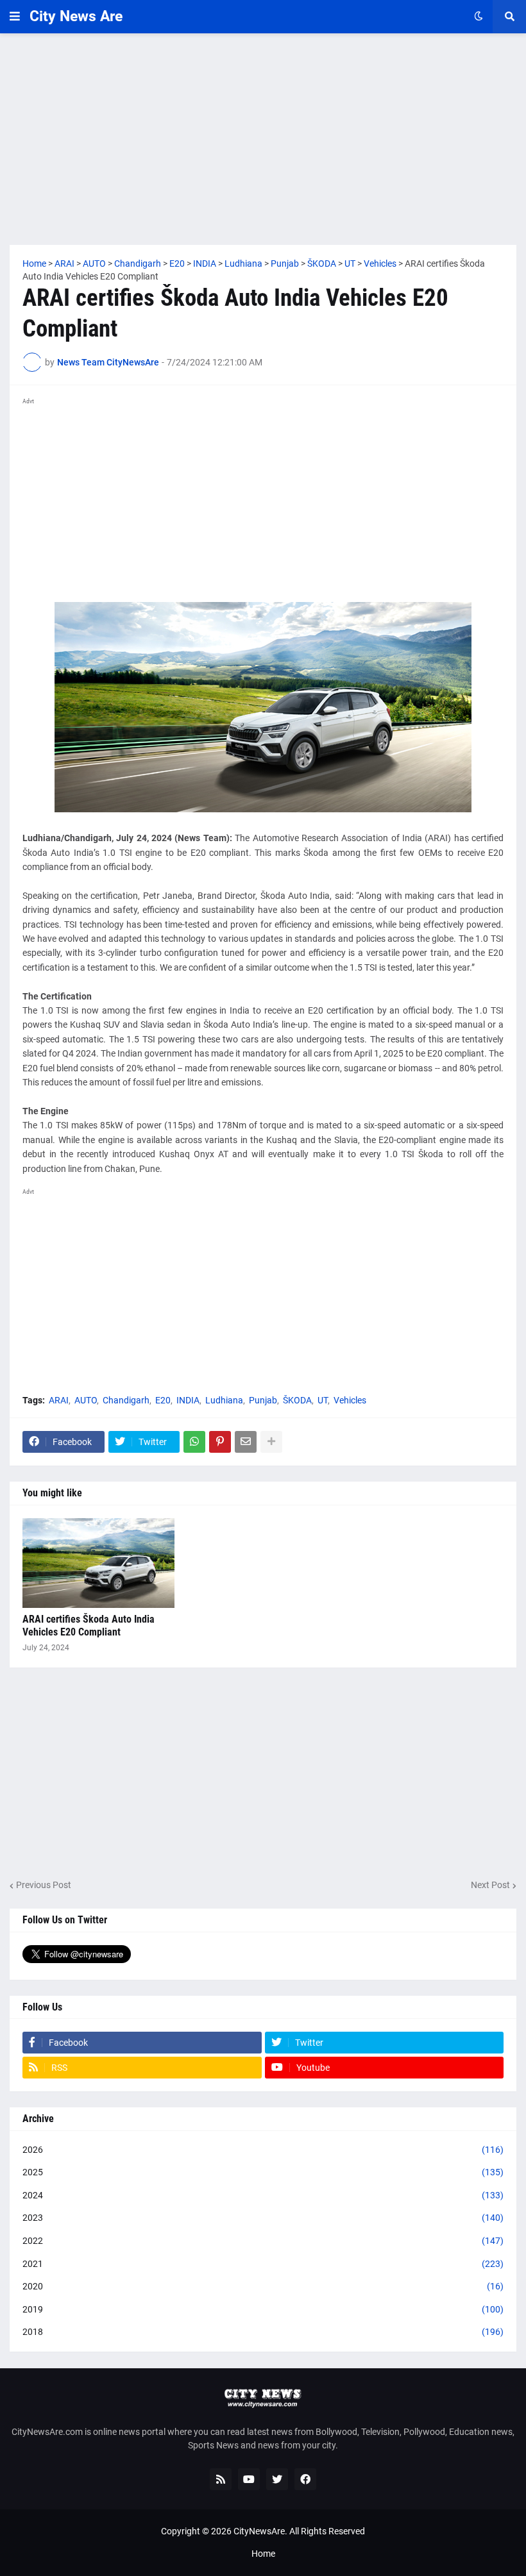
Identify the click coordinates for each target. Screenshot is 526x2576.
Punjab (263, 1400)
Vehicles (350, 1400)
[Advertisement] (263, 139)
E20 (163, 1400)
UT (323, 1400)
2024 (263, 2195)
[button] (15, 17)
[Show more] (271, 1442)
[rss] (221, 2479)
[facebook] (305, 2479)
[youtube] (249, 2479)
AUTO (86, 1400)
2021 (263, 2264)
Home (263, 2554)
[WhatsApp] (194, 1442)
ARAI (59, 1400)
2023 (263, 2218)
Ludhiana (224, 1400)
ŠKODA (297, 1400)
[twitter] (277, 2479)
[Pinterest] (220, 1442)
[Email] (246, 1442)
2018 (263, 2332)
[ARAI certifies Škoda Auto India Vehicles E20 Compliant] (98, 1563)
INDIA (188, 1400)
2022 (263, 2241)
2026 (263, 2150)
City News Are (76, 16)
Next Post (490, 1885)
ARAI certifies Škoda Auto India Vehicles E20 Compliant (89, 1626)
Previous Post (44, 1885)
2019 (263, 2309)
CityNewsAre (259, 2531)
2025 (263, 2172)
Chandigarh (126, 1400)
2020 (263, 2286)
